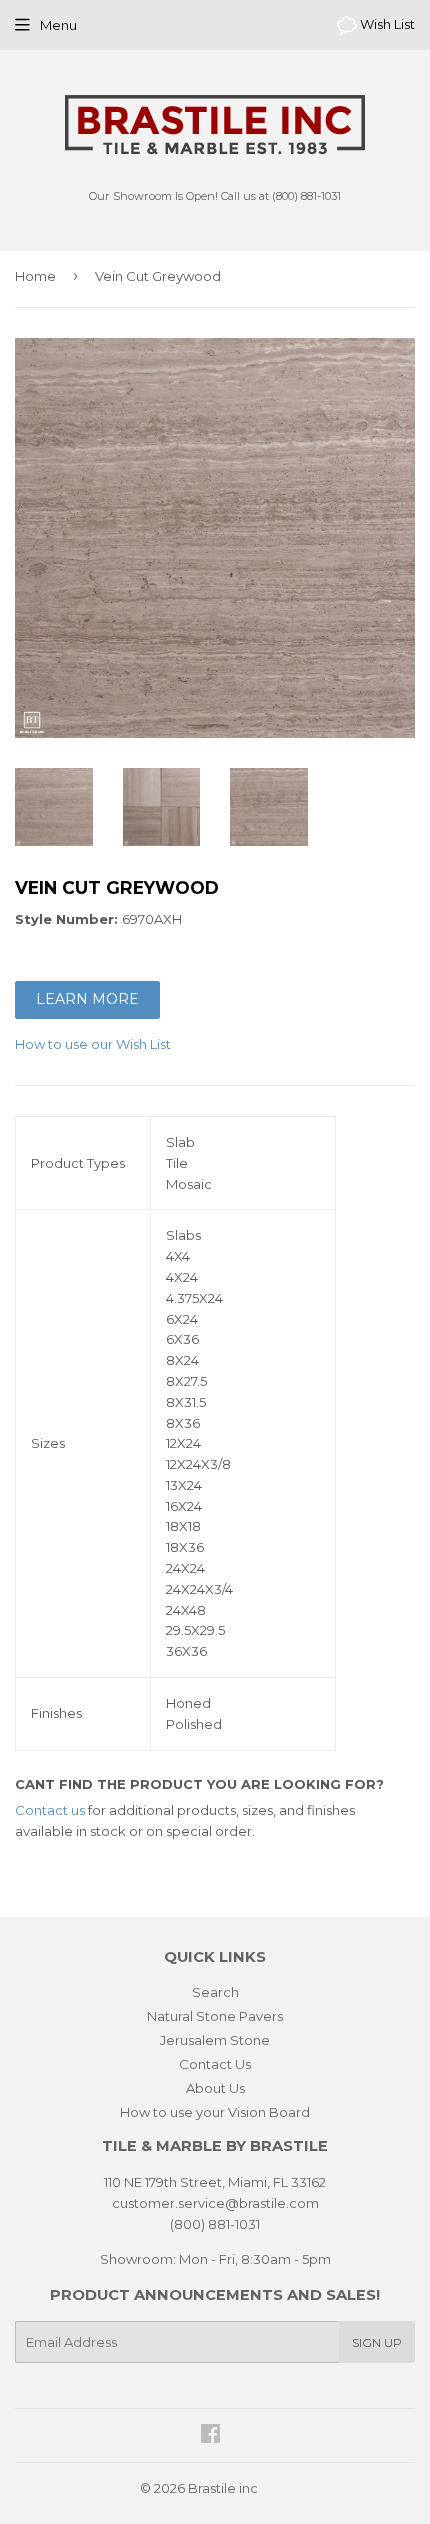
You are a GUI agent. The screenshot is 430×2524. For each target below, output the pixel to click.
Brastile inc (223, 2488)
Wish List (386, 24)
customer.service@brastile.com (215, 2203)
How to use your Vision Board (215, 2112)
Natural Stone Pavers (215, 2016)
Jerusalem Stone (215, 2040)
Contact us (50, 1810)
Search (215, 1992)
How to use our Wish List (93, 1044)
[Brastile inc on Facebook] (210, 2436)
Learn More (87, 999)
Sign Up (377, 2342)
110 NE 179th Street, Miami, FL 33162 (215, 2182)
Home (35, 276)
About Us (215, 2088)
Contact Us (215, 2064)
